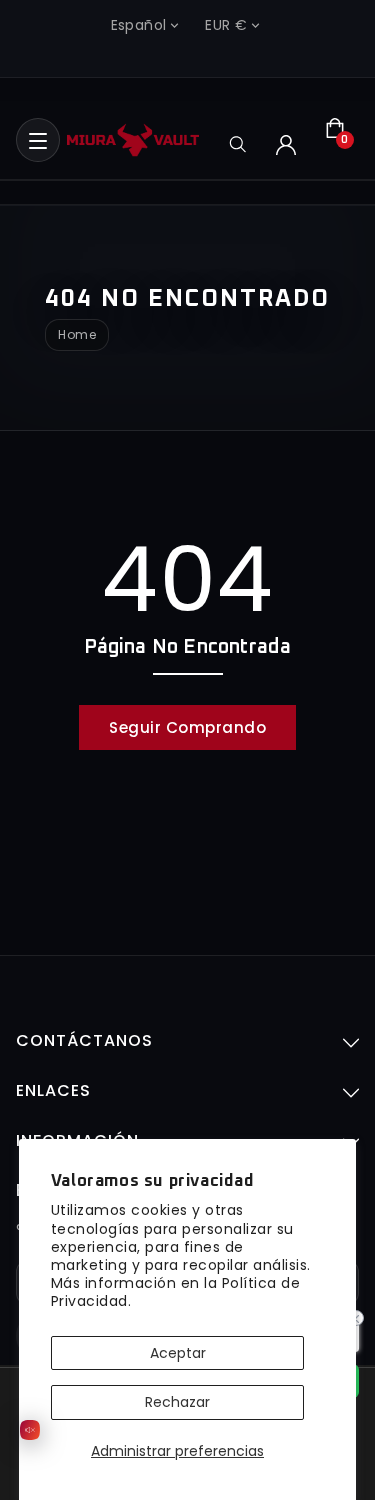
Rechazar (177, 1402)
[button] (38, 140)
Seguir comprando (187, 727)
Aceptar (178, 1353)
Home (77, 335)
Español (139, 25)
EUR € (226, 25)
